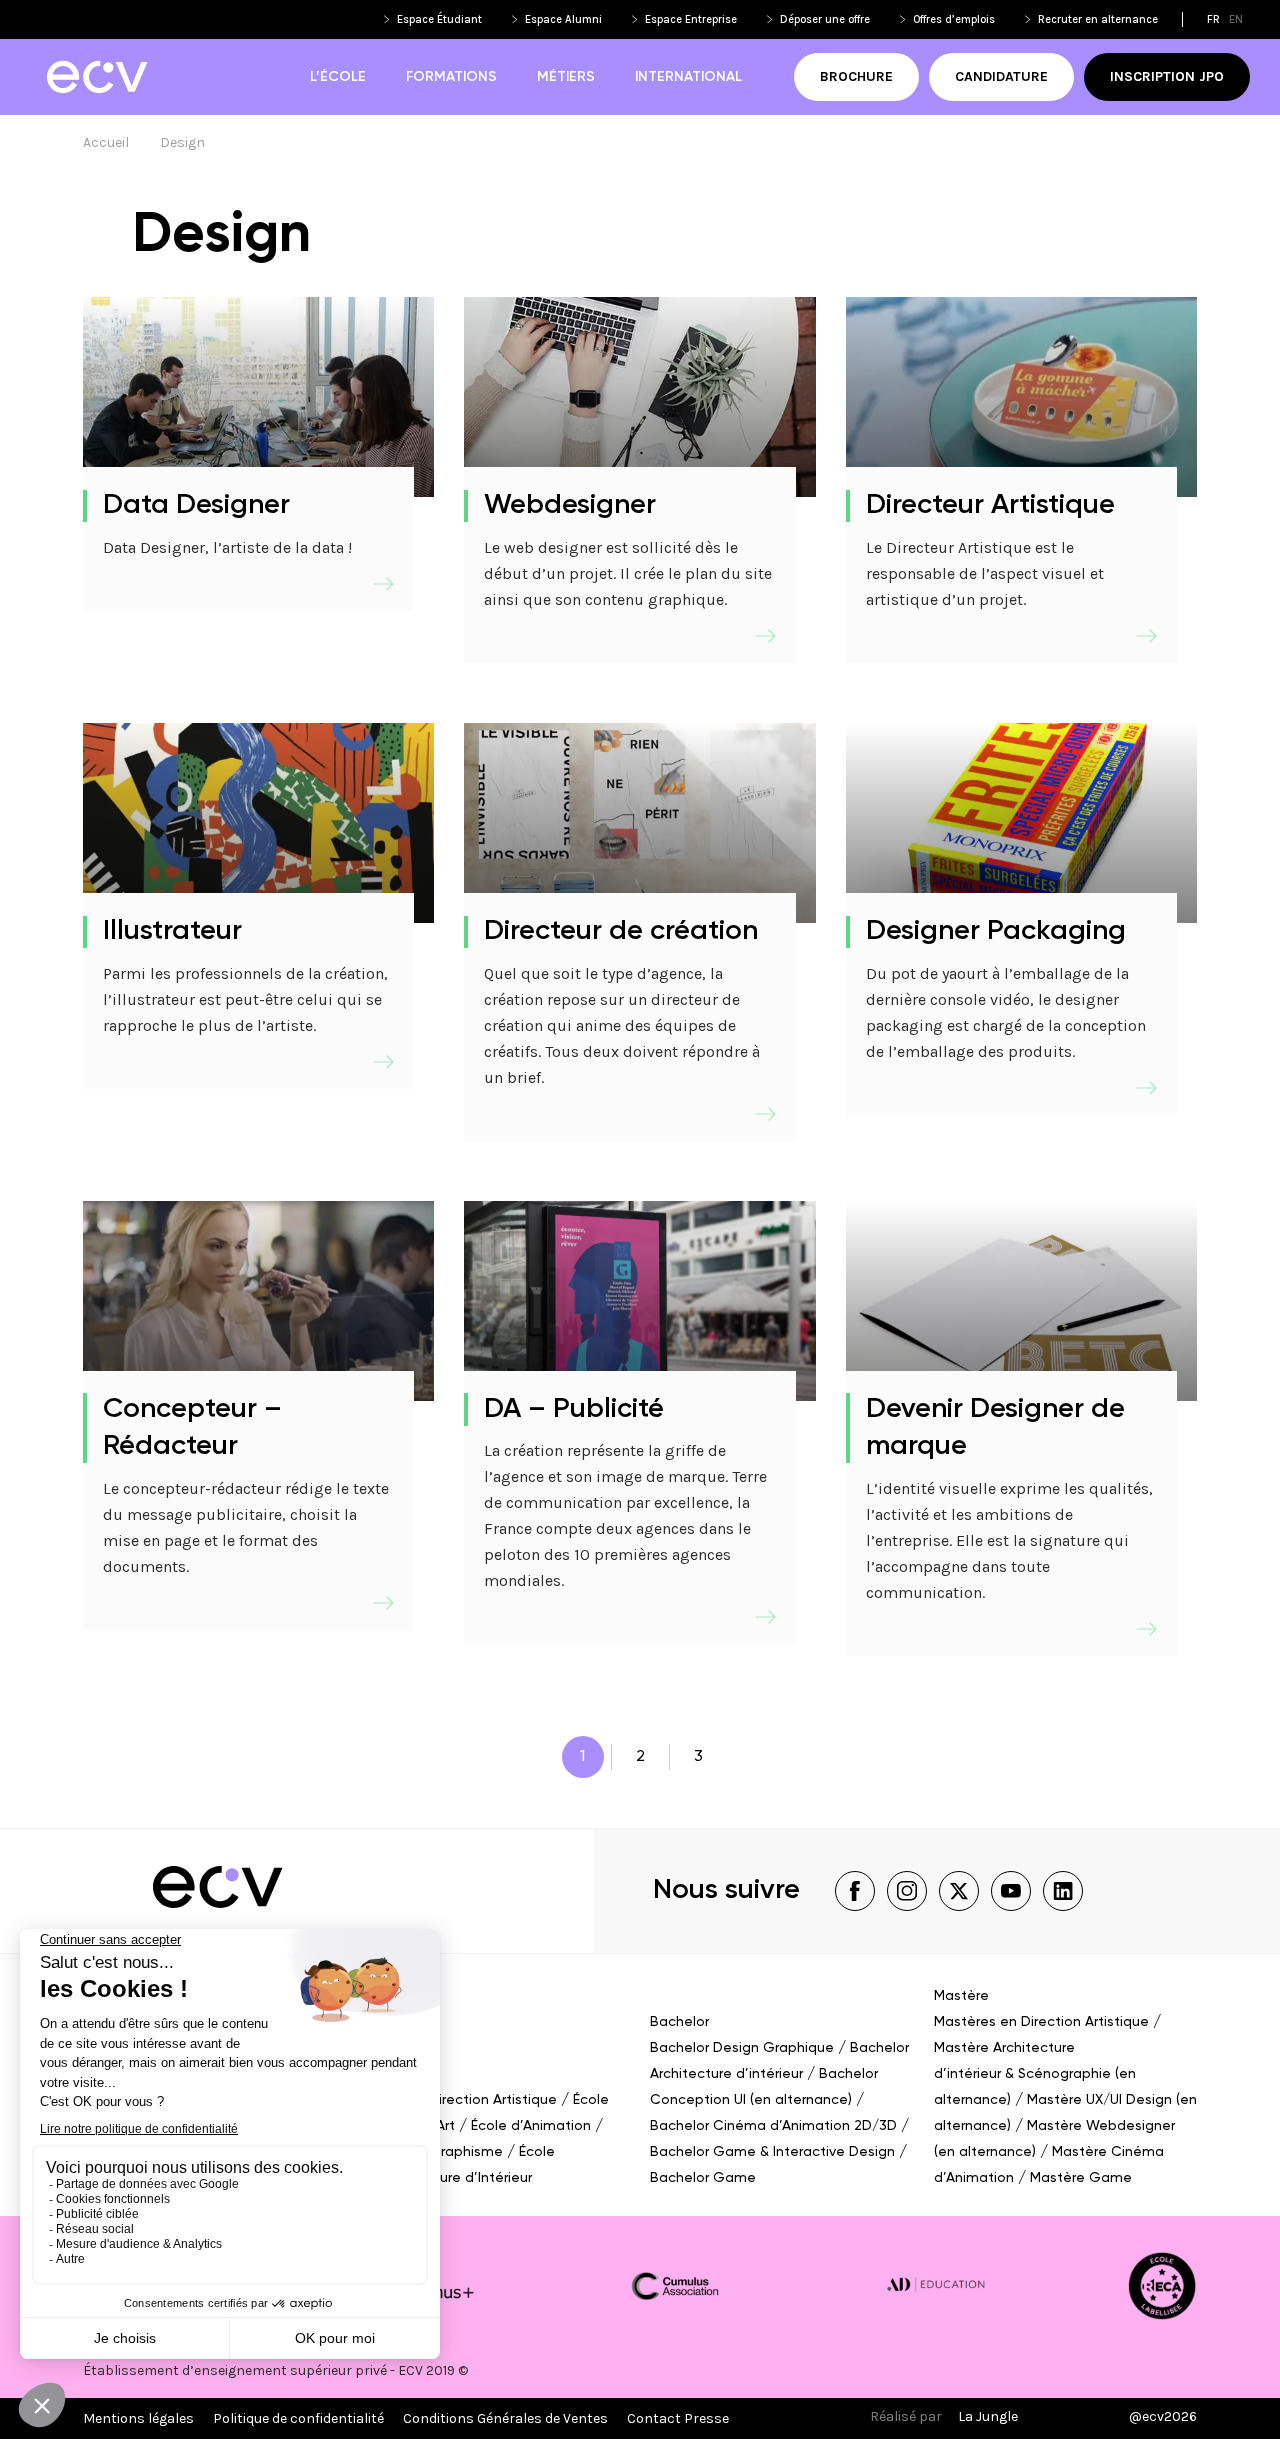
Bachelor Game (703, 2178)
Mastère (961, 1996)
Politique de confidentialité (298, 2418)
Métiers (566, 77)
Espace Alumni (563, 19)
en (1236, 19)
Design (182, 142)
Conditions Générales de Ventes (505, 2418)
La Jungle (988, 2416)
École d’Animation (531, 2126)
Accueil (106, 142)
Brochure (856, 76)
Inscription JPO (1167, 76)
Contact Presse (678, 2418)
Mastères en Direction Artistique (1041, 2022)
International (688, 77)
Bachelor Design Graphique (742, 2048)
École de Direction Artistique (462, 2100)
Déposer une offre (825, 19)
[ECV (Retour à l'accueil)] (96, 77)
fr (1213, 19)
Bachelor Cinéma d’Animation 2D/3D (773, 2126)
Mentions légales (138, 2418)
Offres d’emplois (954, 19)
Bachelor (679, 2022)
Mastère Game (1081, 2178)
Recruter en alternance (1098, 19)
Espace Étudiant (439, 19)
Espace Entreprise (691, 19)
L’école (338, 77)
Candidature (1001, 76)
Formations (451, 77)
